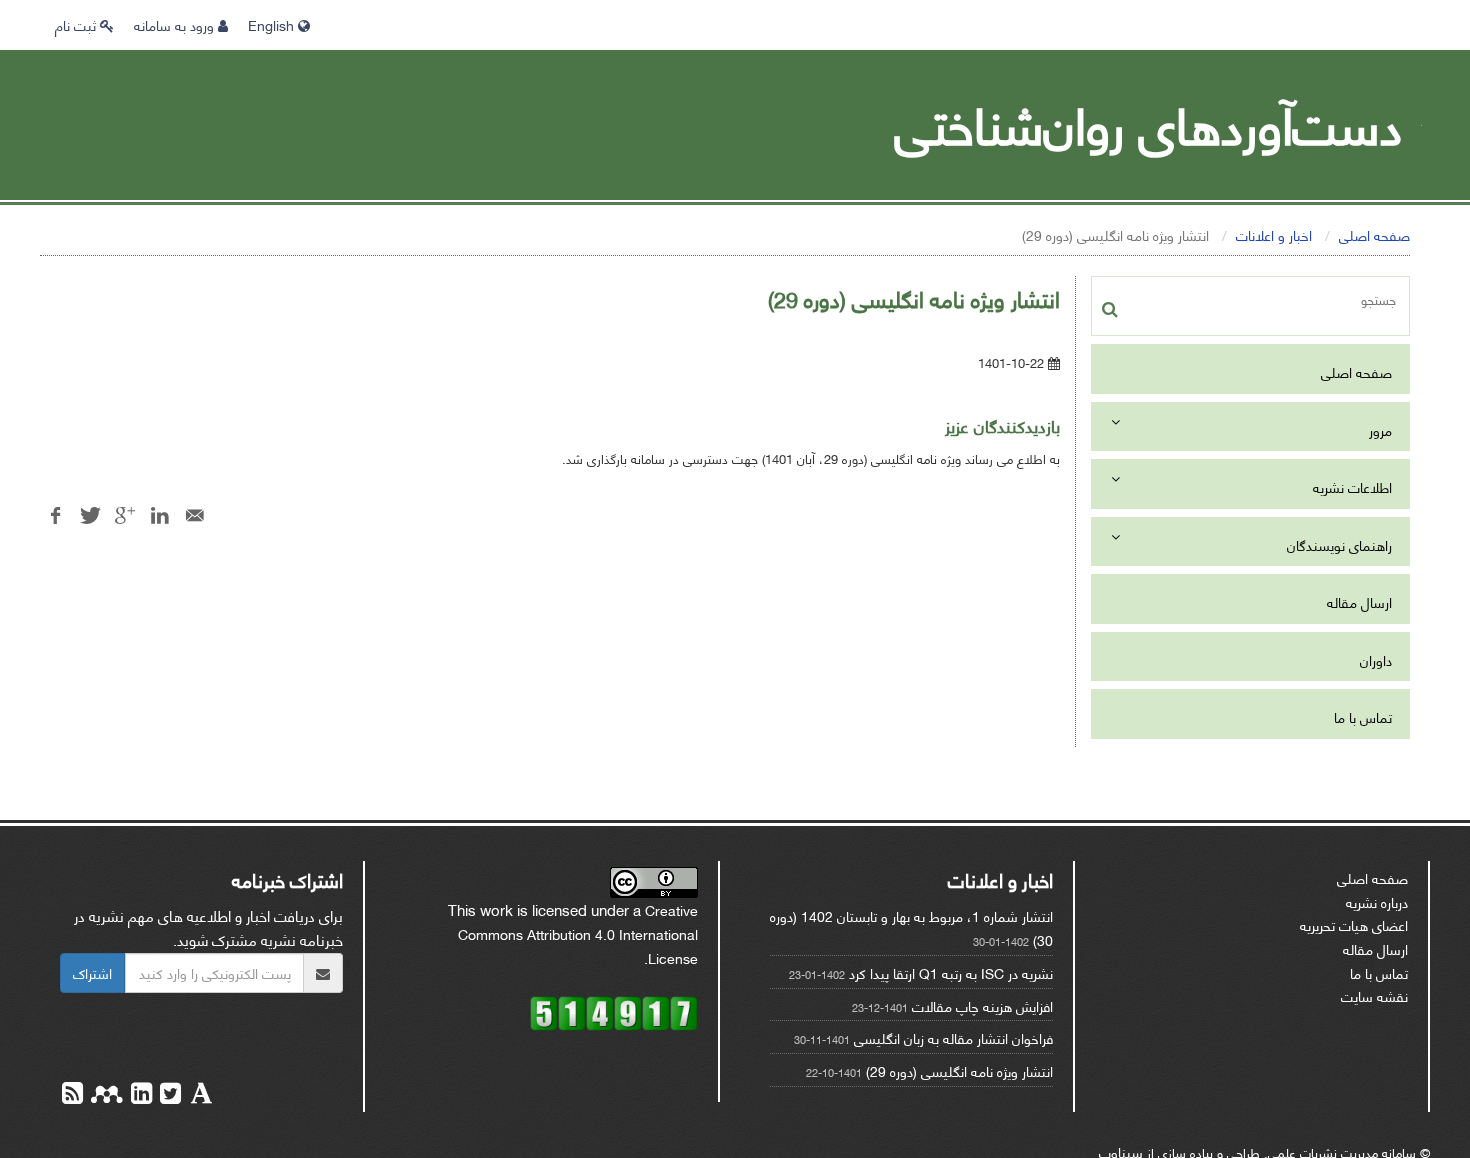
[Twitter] (168, 1095)
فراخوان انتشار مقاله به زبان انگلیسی (953, 1037)
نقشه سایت (1374, 995)
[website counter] (614, 1010)
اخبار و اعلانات (1274, 234)
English (273, 24)
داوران (1376, 659)
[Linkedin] (139, 1095)
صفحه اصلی (1374, 234)
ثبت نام (77, 24)
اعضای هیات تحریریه (1354, 924)
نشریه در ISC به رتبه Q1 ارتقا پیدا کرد (951, 972)
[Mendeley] (105, 1095)
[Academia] (199, 1095)
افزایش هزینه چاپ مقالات (982, 1005)
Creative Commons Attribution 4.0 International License (578, 933)
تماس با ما (1363, 716)
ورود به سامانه (176, 24)
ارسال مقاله (1359, 601)
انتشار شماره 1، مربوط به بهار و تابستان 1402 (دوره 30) (911, 927)
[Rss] (72, 1095)
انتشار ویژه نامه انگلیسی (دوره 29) (959, 1070)
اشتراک (92, 972)
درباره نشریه (1377, 901)
